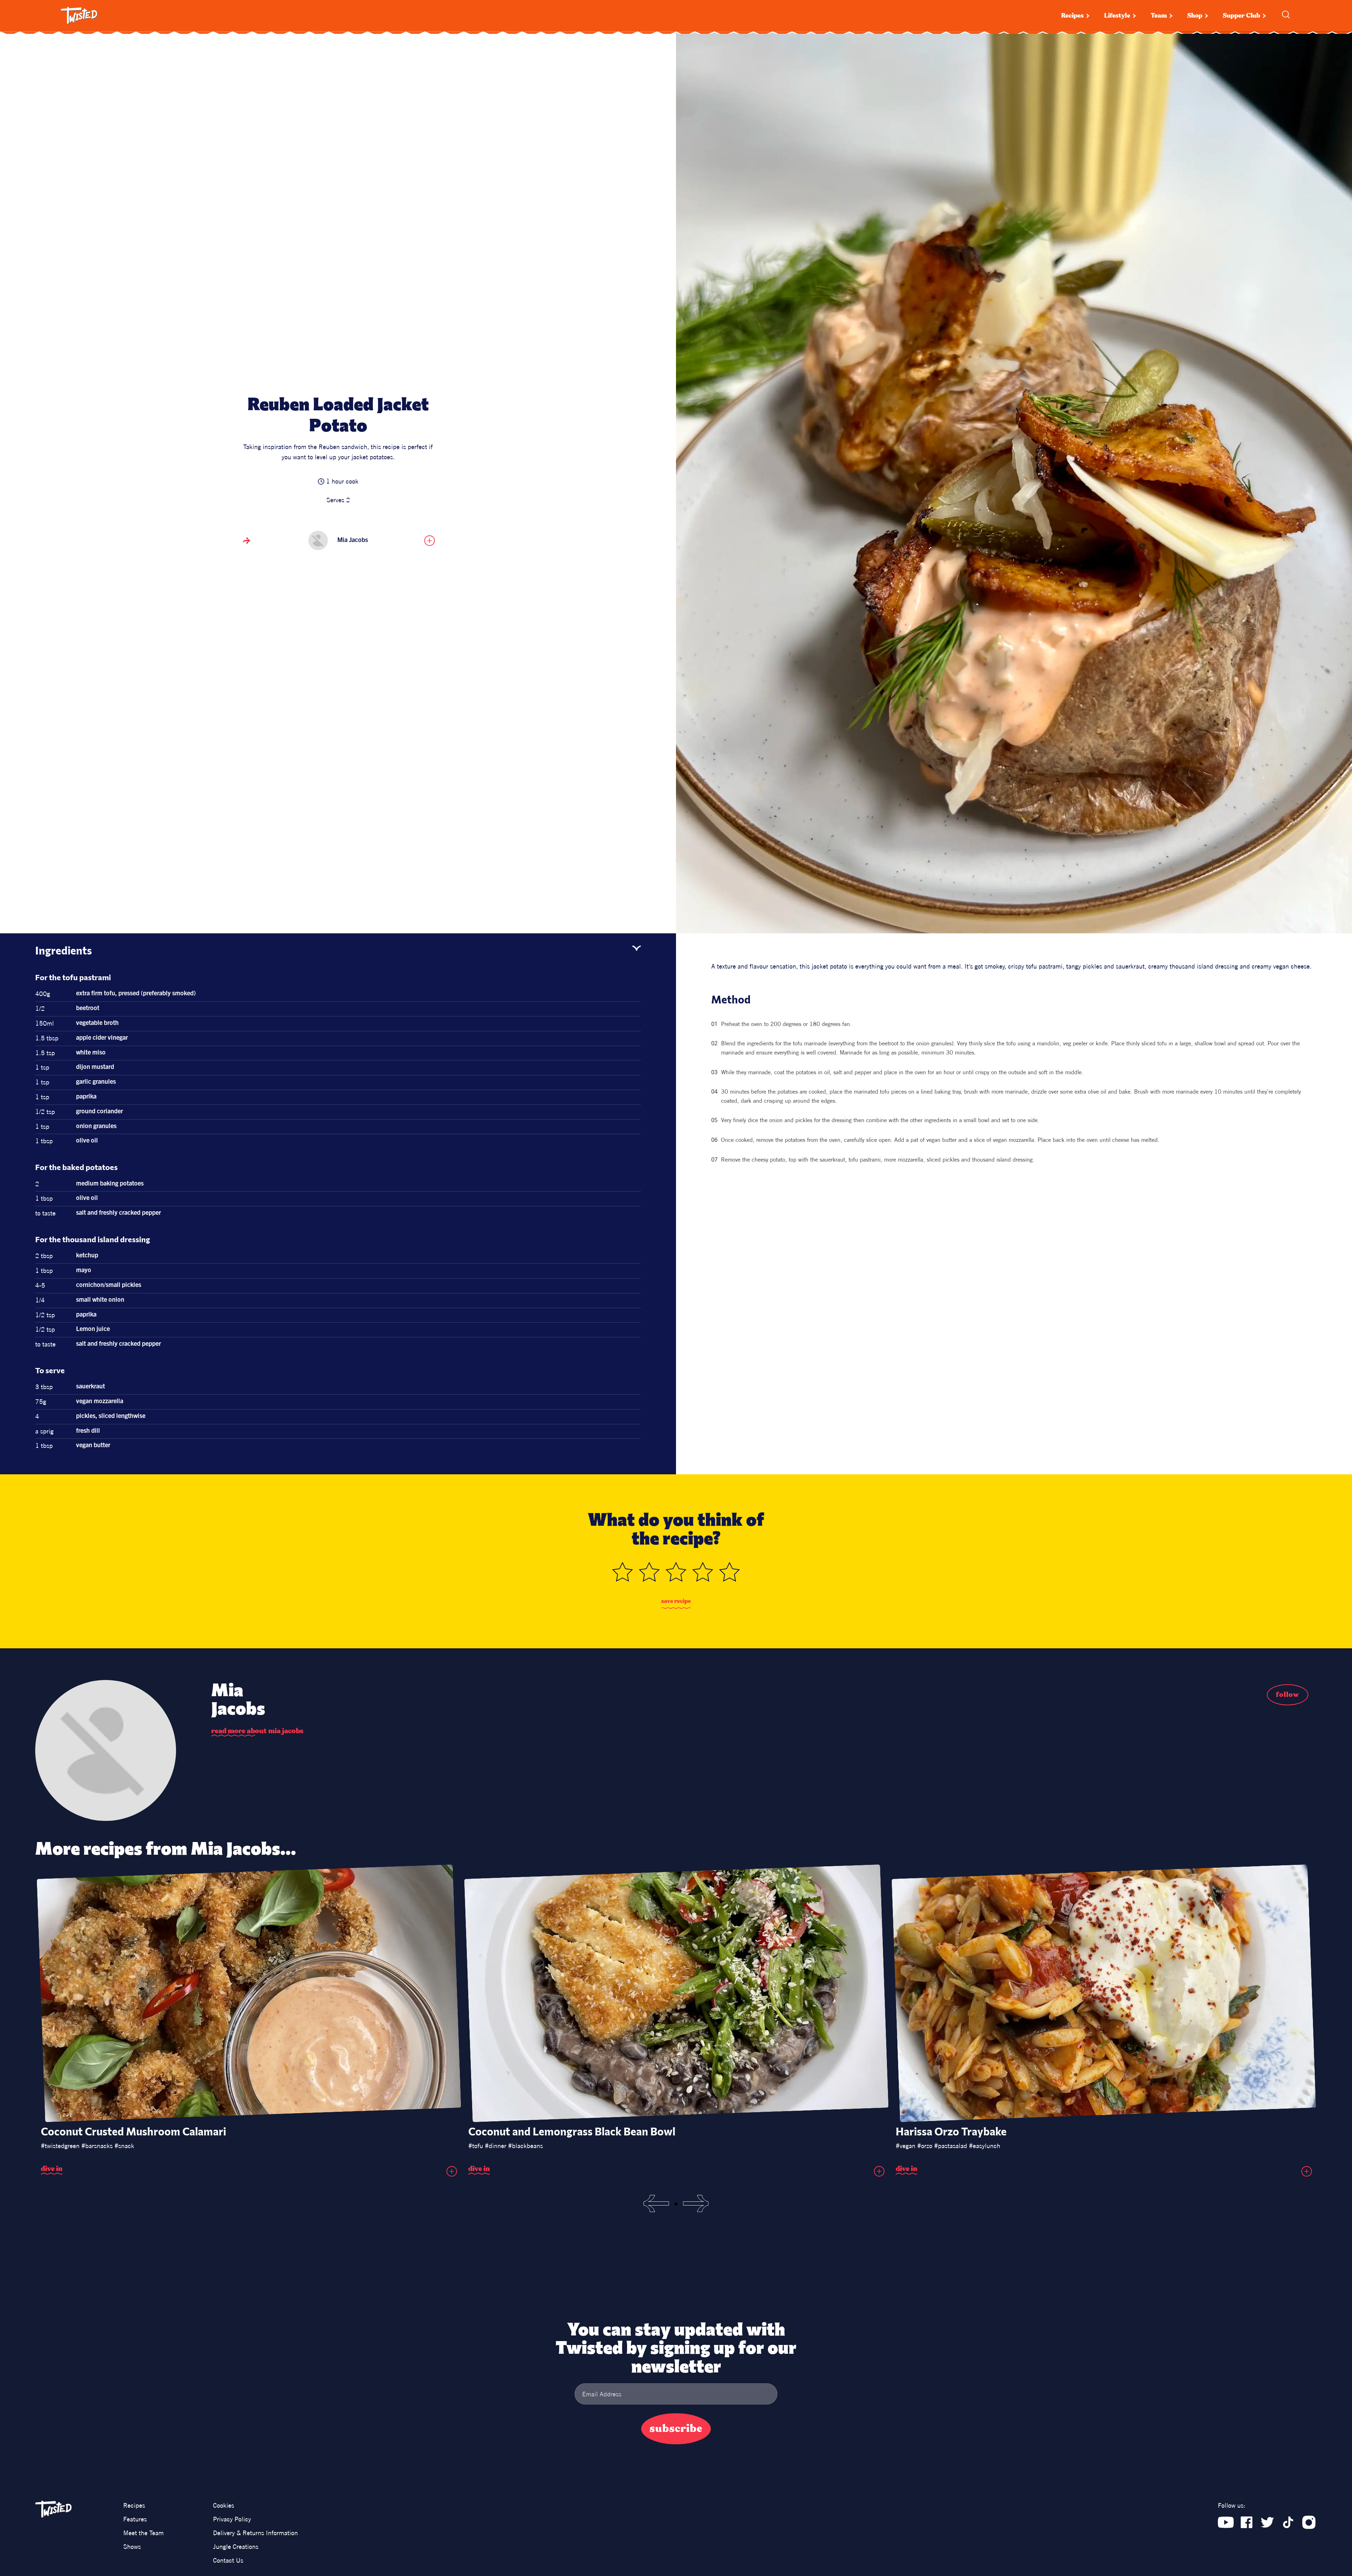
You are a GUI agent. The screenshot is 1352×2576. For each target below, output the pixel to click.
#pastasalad (951, 2146)
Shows (132, 2547)
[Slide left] (656, 2204)
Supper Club (1241, 16)
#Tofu (476, 2146)
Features (135, 2519)
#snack (124, 2146)
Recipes (1072, 16)
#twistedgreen (60, 2146)
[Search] (1286, 14)
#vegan (906, 2146)
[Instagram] (1309, 2522)
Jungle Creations (236, 2547)
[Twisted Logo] (79, 16)
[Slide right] (696, 2204)
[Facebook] (1247, 2522)
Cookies (224, 2505)
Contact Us (228, 2560)
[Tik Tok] (1288, 2522)
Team (1159, 16)
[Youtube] (1226, 2522)
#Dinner (496, 2146)
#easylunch (985, 2146)
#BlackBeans (525, 2146)
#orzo (925, 2146)
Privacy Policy (232, 2519)
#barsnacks (97, 2146)
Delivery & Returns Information (255, 2533)
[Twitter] (1267, 2522)
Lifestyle (1117, 16)
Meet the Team (143, 2533)
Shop (1195, 16)
